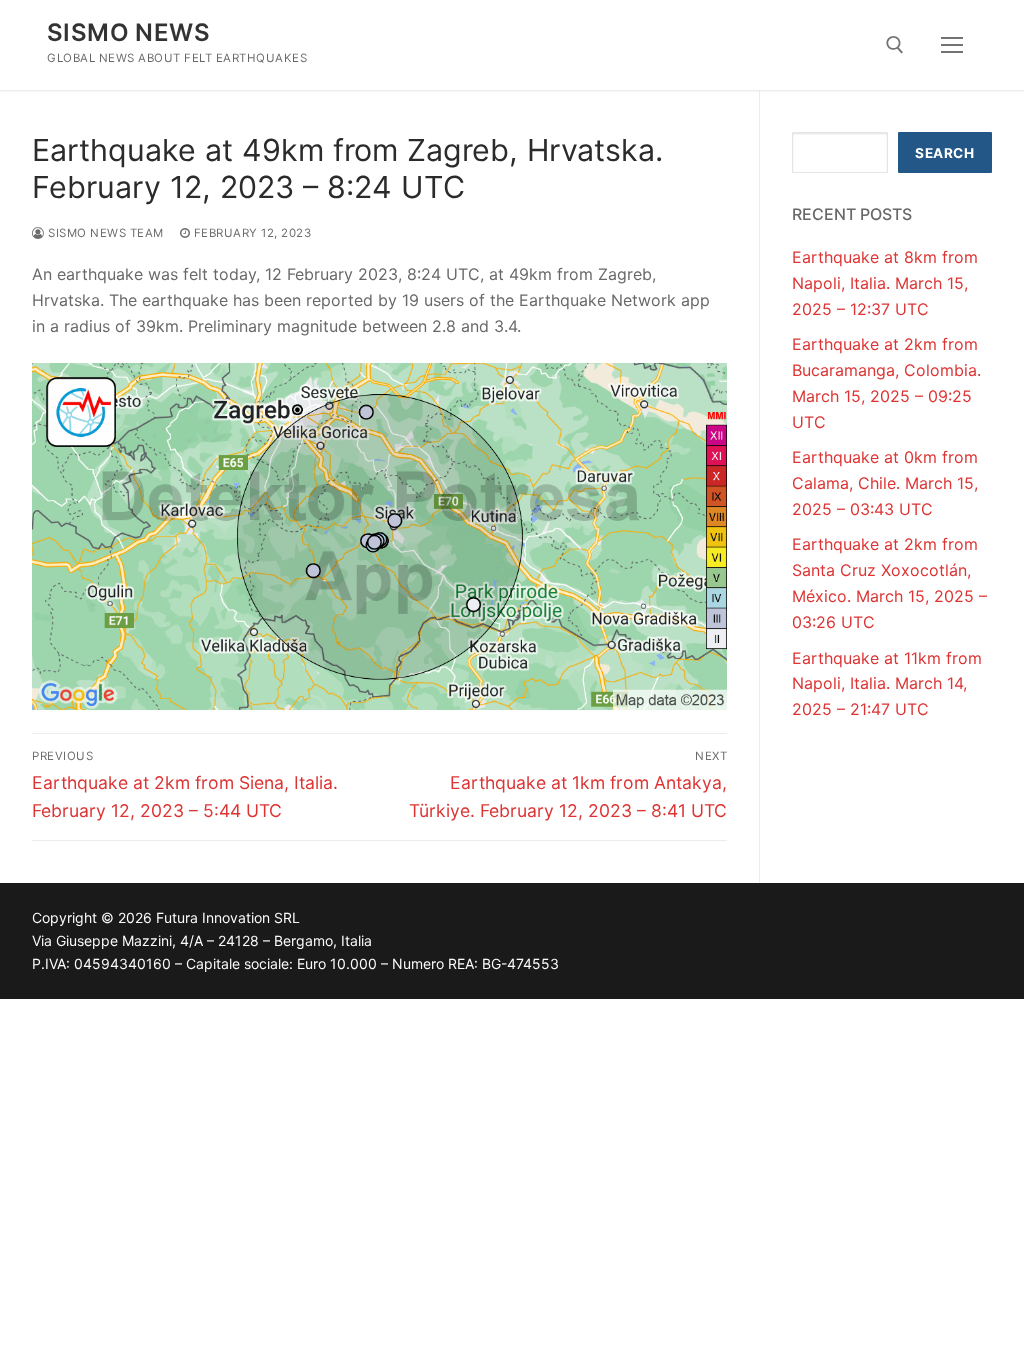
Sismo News (128, 32)
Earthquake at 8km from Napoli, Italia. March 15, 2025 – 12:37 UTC (885, 283)
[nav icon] (952, 45)
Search (944, 153)
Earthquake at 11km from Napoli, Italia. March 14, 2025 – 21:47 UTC (887, 684)
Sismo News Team (104, 233)
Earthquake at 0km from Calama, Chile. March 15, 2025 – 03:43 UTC (885, 483)
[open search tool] (895, 45)
